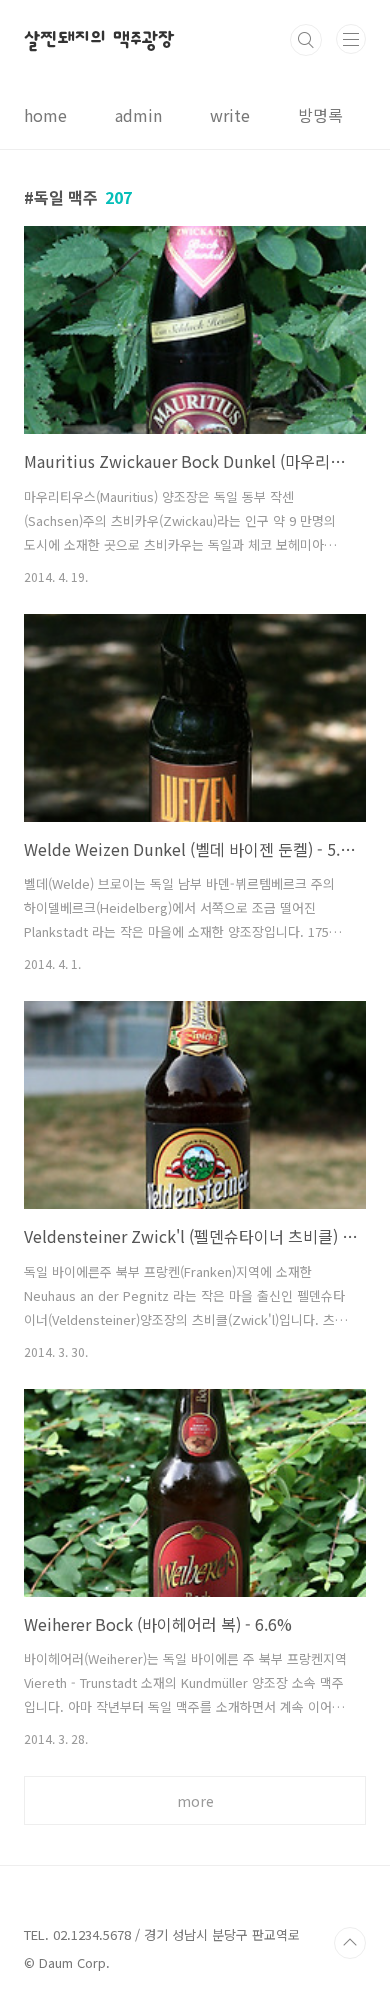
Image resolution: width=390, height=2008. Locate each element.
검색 (306, 40)
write (230, 115)
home (45, 115)
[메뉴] (351, 39)
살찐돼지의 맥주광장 (99, 40)
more (195, 1801)
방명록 (320, 115)
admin (138, 115)
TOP (350, 1943)
